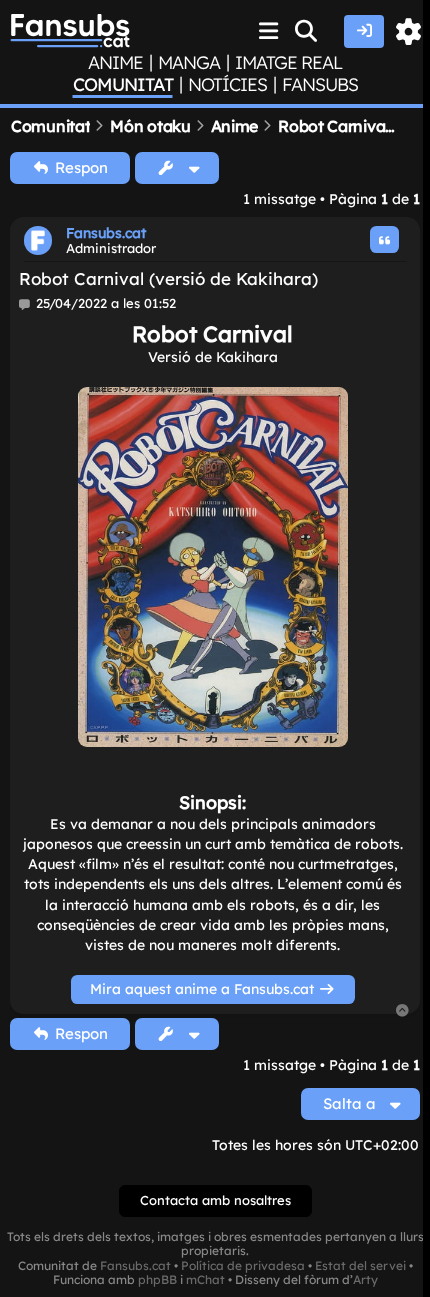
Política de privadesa (243, 1266)
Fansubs (320, 85)
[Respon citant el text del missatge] (385, 239)
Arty (365, 1280)
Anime (115, 63)
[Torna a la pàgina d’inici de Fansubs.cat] (70, 31)
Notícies (227, 85)
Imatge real (288, 63)
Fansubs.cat (106, 233)
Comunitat (123, 85)
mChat (205, 1280)
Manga (189, 63)
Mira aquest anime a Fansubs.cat (204, 988)
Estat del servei (360, 1266)
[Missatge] (25, 304)
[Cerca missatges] (307, 31)
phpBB (157, 1280)
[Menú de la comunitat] (269, 31)
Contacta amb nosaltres (215, 1200)
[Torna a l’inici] (403, 1011)
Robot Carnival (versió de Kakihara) (168, 278)
